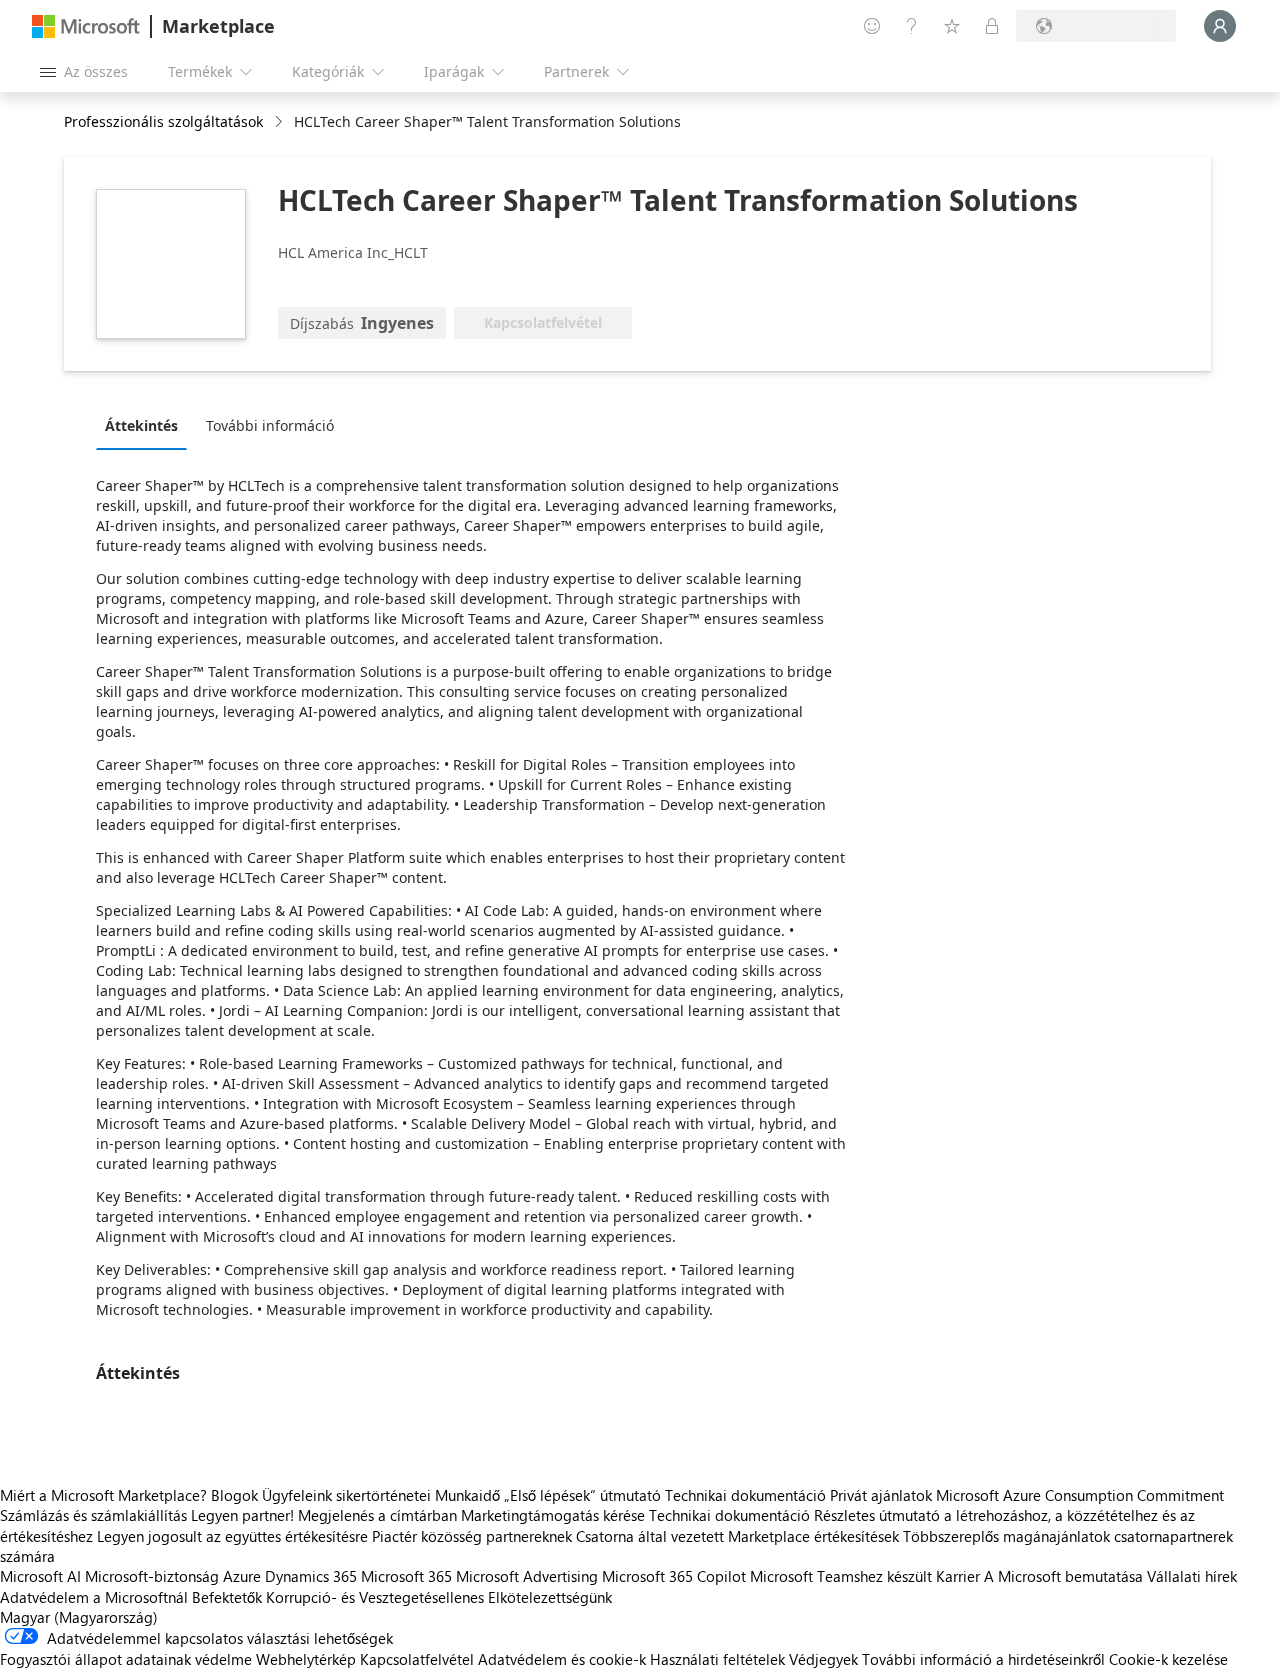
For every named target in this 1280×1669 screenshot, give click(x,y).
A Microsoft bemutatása (1063, 1576)
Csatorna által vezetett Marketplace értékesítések (737, 1536)
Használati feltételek (717, 1659)
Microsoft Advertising (527, 1576)
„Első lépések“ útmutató (582, 1495)
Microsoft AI (40, 1576)
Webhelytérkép (306, 1659)
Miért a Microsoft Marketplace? (103, 1495)
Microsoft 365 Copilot (674, 1576)
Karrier (958, 1576)
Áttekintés (141, 425)
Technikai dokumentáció (745, 1495)
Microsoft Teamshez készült (841, 1576)
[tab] (146, 425)
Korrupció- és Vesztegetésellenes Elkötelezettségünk (439, 1597)
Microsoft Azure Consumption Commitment (1080, 1495)
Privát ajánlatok (881, 1495)
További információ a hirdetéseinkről (983, 1659)
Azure (242, 1576)
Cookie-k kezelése (1168, 1659)
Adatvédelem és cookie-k (562, 1659)
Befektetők (227, 1597)
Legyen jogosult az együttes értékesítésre (232, 1536)
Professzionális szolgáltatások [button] (163, 121)
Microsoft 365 (406, 1576)
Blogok (234, 1495)
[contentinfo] (280, 122)
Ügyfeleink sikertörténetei (346, 1495)
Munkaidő (467, 1495)
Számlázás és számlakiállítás (93, 1515)
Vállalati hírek (1192, 1576)
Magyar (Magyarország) (79, 1617)
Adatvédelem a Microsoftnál (94, 1597)
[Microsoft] (86, 26)
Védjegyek (823, 1659)
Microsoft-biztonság (152, 1576)
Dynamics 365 (311, 1576)
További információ (270, 425)
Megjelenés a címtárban (377, 1515)
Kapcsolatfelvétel (417, 1659)
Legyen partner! (242, 1515)
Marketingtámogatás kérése (553, 1515)
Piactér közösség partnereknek (472, 1536)
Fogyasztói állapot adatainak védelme (126, 1659)
